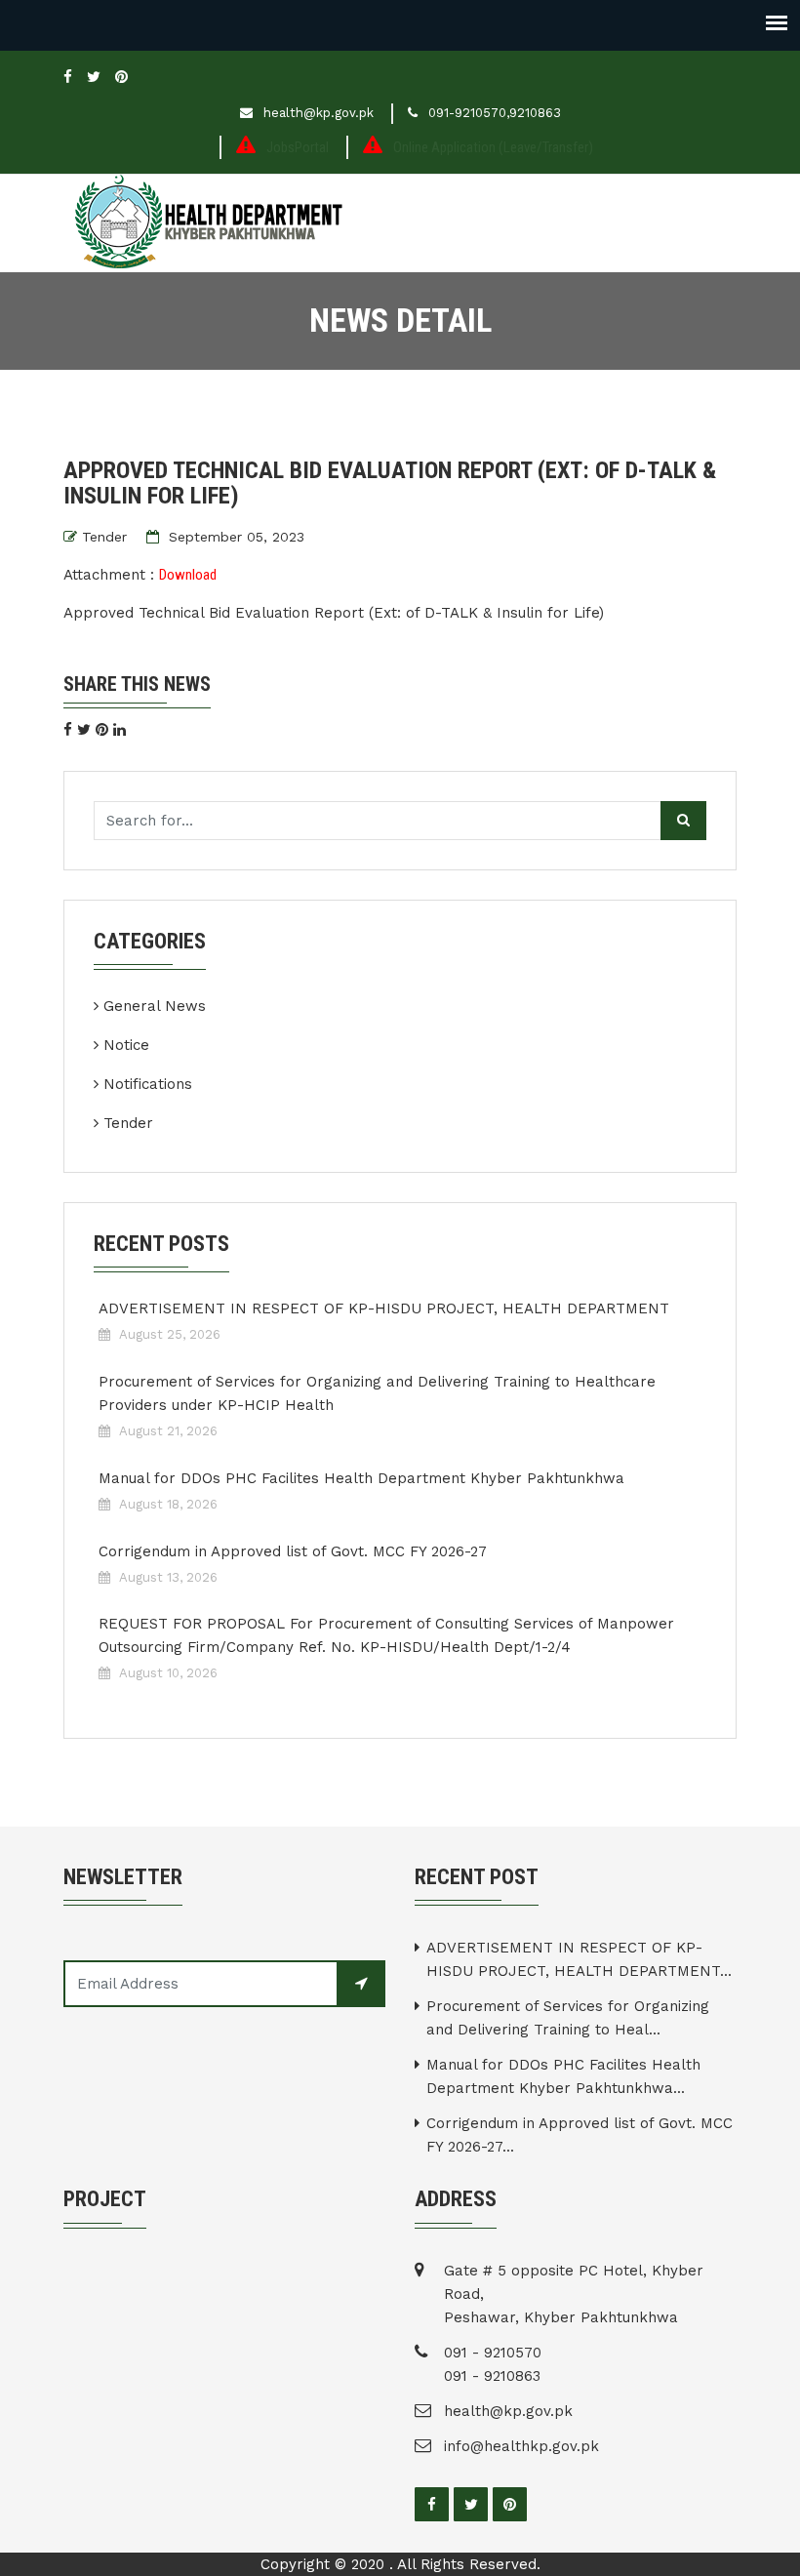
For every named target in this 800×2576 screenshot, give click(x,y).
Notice (126, 1045)
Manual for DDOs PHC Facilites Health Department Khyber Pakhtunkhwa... (563, 2076)
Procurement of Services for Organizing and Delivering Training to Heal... (568, 2018)
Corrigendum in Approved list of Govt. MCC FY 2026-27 (293, 1551)
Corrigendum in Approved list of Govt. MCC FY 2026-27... (580, 2135)
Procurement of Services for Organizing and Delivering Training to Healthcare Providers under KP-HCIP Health (377, 1393)
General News (155, 1006)
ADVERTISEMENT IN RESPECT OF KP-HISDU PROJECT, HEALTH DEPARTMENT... (579, 1959)
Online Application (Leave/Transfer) (493, 147)
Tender (104, 537)
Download (188, 575)
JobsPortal (298, 147)
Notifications (148, 1084)
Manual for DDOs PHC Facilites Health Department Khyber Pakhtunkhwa (361, 1478)
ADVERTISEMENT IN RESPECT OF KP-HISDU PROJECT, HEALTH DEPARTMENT (384, 1308)
